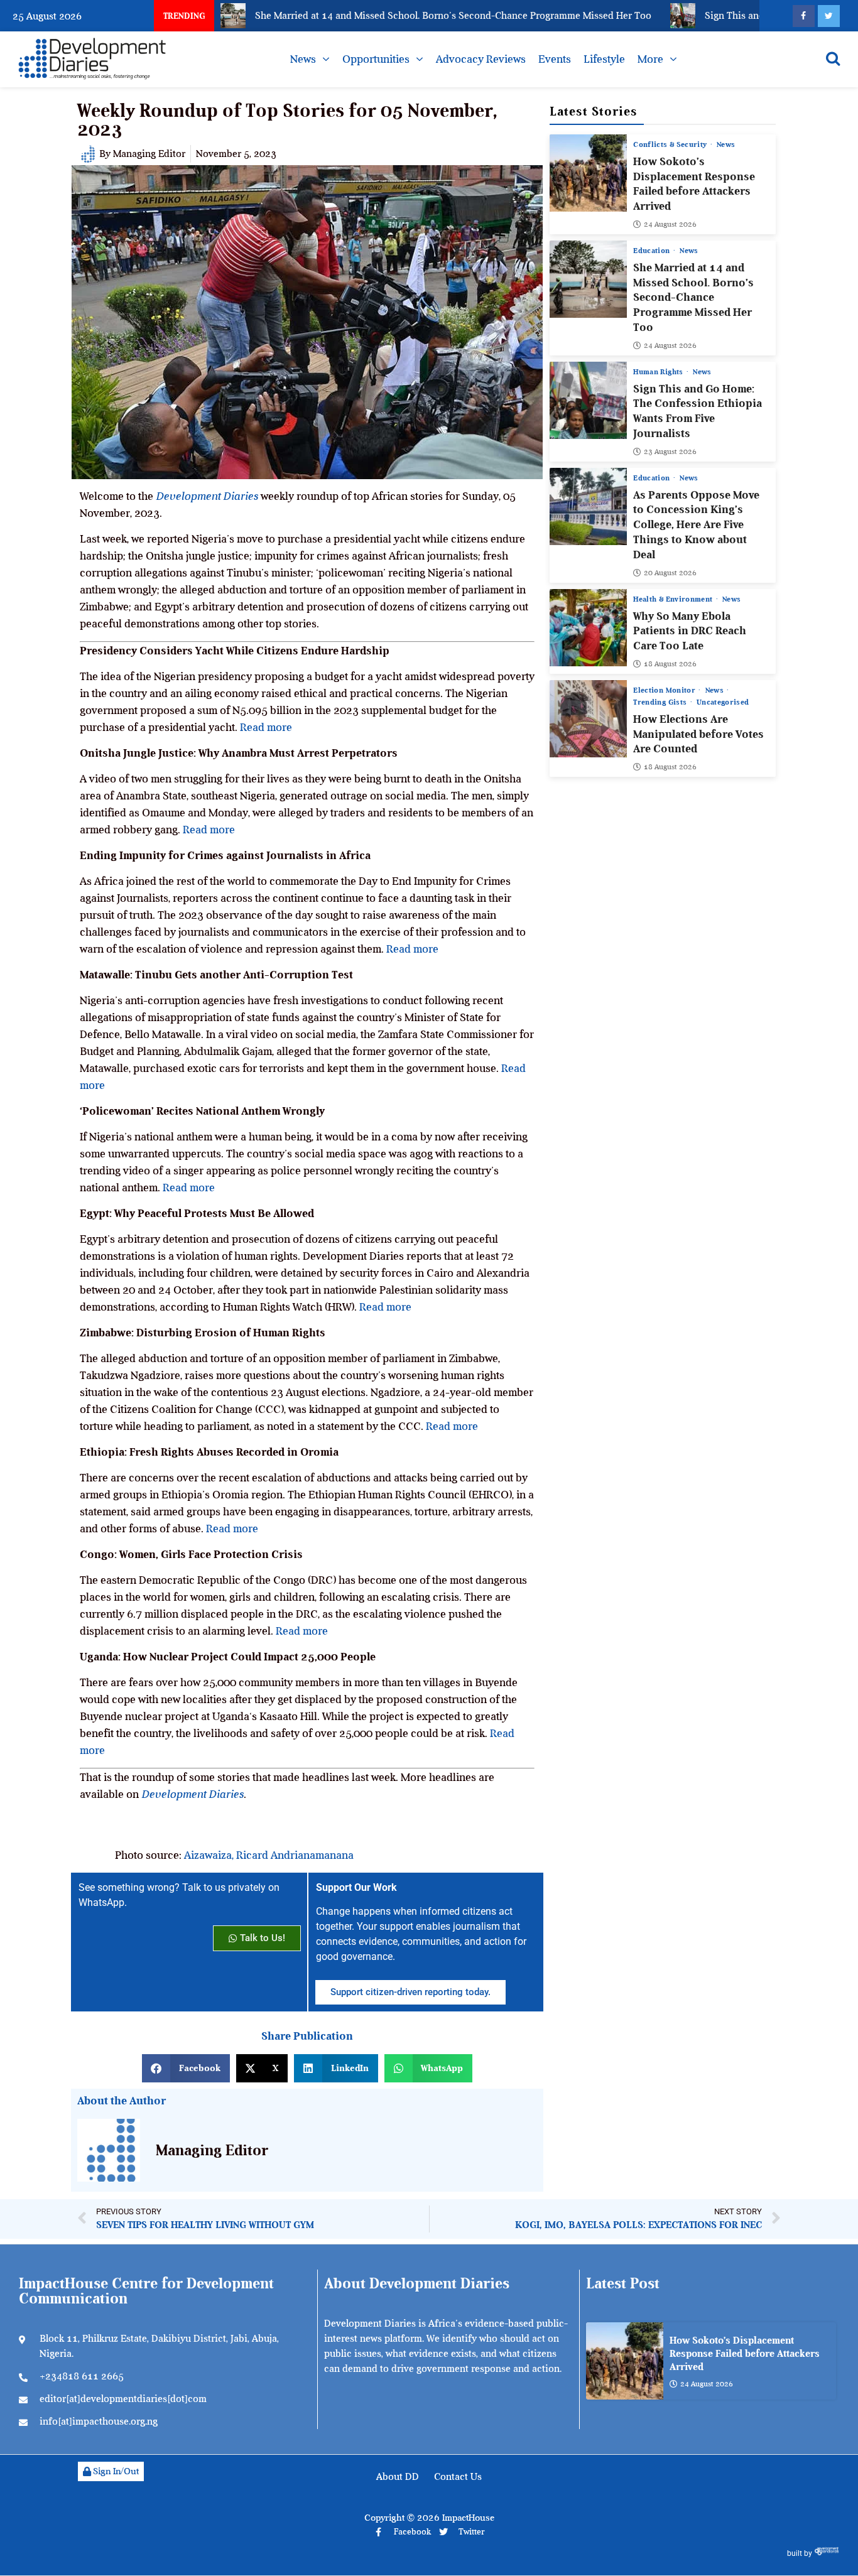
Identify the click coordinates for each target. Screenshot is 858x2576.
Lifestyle (604, 59)
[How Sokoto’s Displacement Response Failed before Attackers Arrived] (588, 173)
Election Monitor (665, 690)
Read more (266, 727)
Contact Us (458, 2477)
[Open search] (833, 58)
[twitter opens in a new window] (829, 16)
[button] (186, 2068)
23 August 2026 (670, 452)
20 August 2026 (670, 573)
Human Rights (659, 372)
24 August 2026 (670, 224)
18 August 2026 (670, 664)
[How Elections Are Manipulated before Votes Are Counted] (588, 719)
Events (555, 59)
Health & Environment (674, 599)
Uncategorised (723, 702)
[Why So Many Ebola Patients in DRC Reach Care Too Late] (588, 628)
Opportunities (376, 59)
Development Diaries (207, 496)
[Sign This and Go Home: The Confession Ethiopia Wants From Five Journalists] (588, 400)
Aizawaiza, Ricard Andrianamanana (269, 1855)
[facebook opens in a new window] (804, 16)
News (303, 59)
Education (653, 251)
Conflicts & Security (671, 144)
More (650, 59)
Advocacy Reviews (481, 59)
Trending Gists (661, 702)
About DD (398, 2477)
